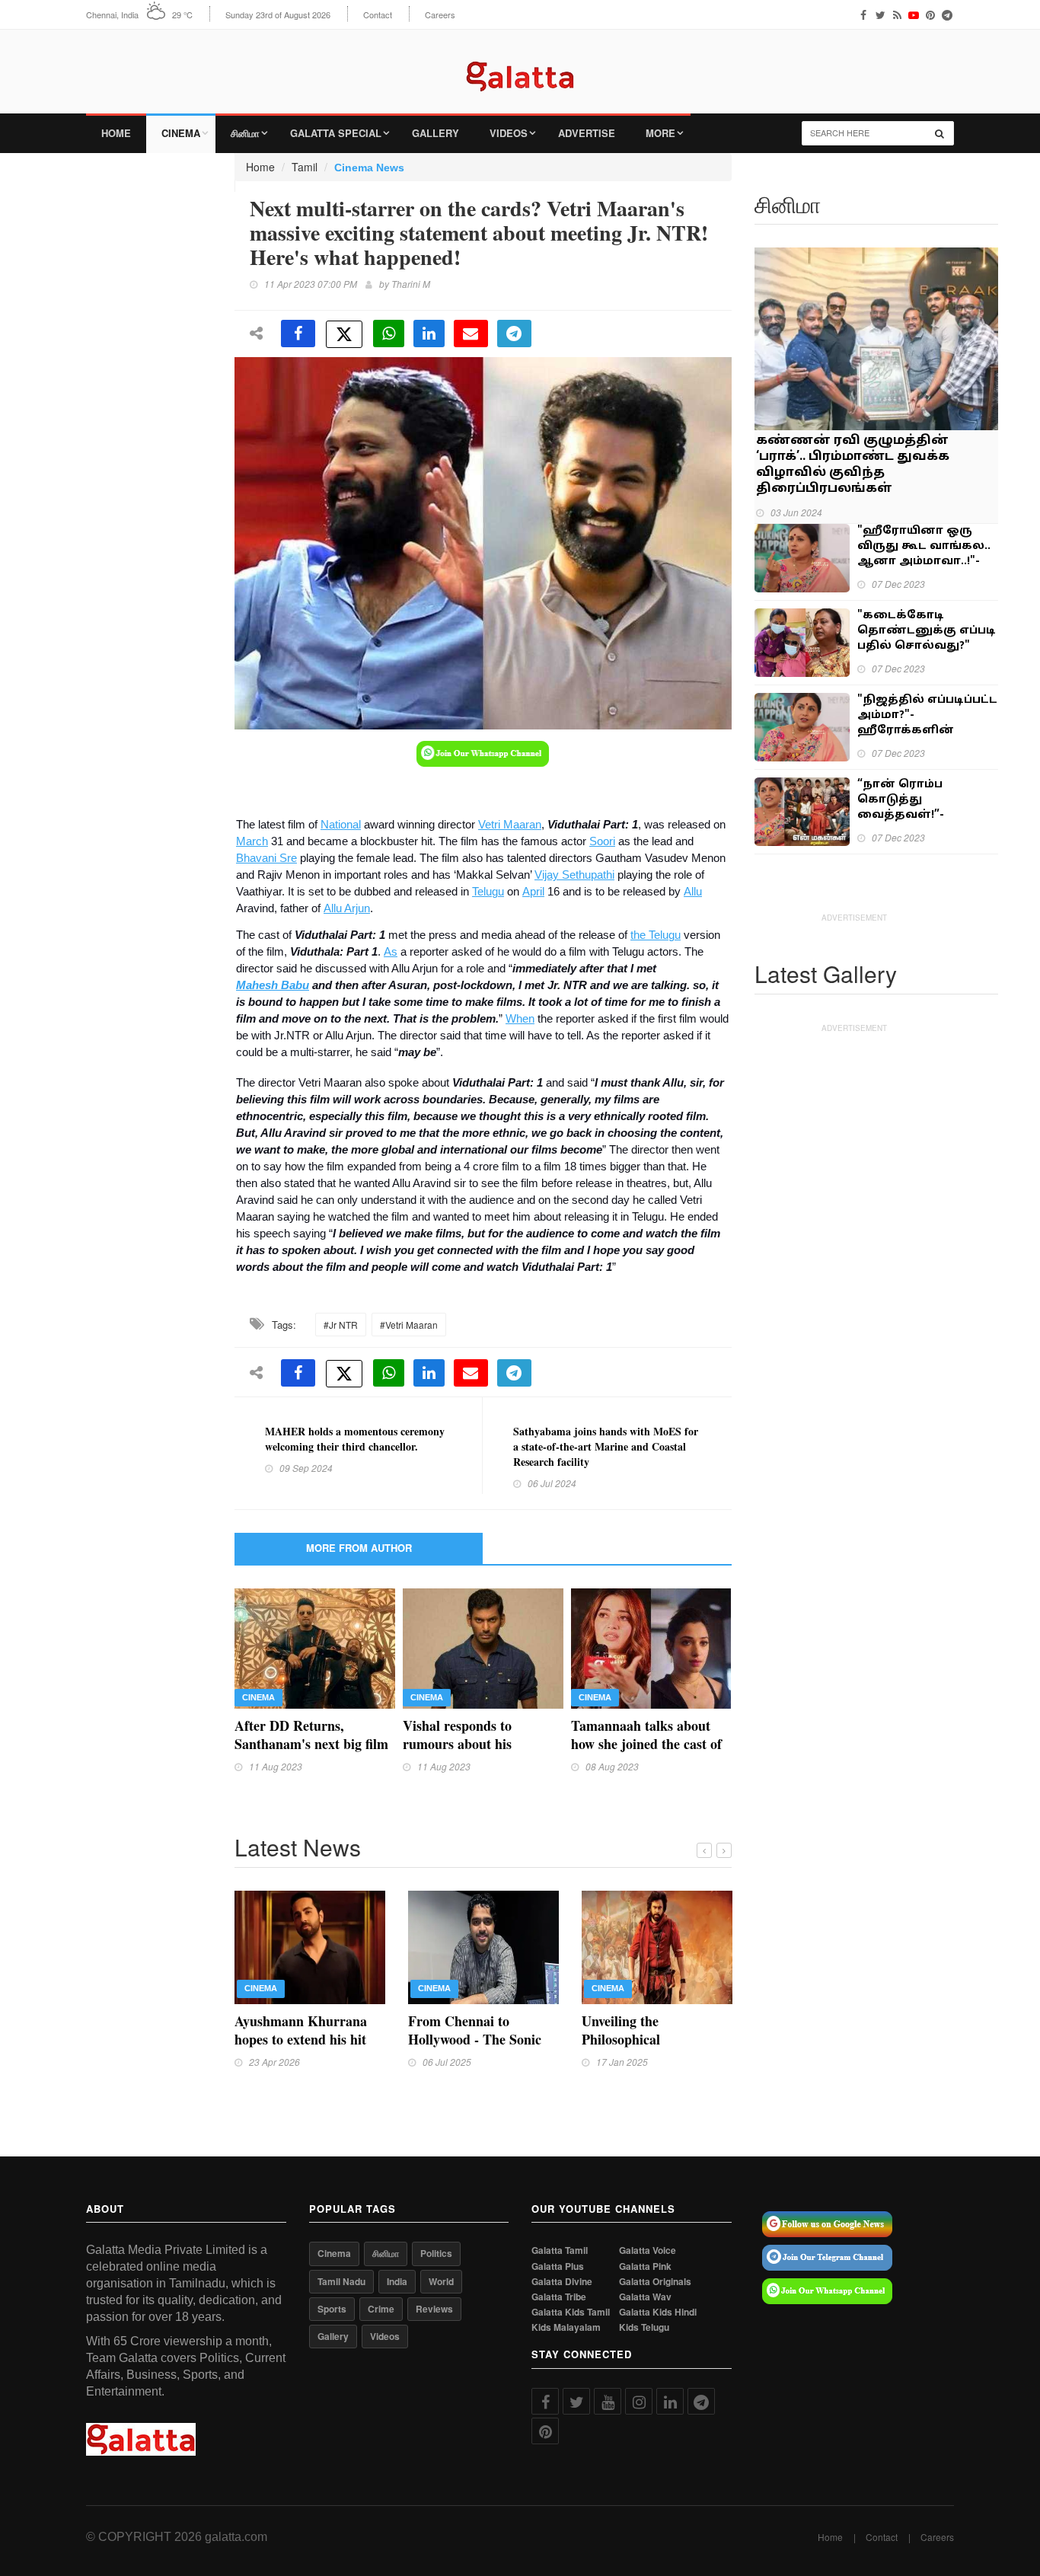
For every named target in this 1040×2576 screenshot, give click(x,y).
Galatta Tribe (559, 2297)
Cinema (181, 133)
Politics (436, 2253)
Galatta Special (336, 133)
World (441, 2281)
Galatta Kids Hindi (658, 2312)
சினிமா (245, 133)
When (520, 1019)
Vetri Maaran (510, 825)
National (341, 825)
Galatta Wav (645, 2297)
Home (116, 133)
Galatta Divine (562, 2282)
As (391, 952)
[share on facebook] (298, 334)
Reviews (434, 2309)
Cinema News (369, 168)
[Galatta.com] (520, 65)
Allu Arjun (347, 908)
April (533, 892)
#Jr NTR (341, 1325)
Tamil (305, 167)
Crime (381, 2309)
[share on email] (471, 334)
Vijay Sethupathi (574, 875)
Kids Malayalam (566, 2327)
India (397, 2281)
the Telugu (656, 935)
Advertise (587, 133)
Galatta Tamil (560, 2250)
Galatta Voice (648, 2250)
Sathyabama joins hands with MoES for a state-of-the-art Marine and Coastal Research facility (606, 1446)
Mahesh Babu (273, 985)
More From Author (359, 1548)
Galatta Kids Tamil (571, 2312)
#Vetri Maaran (409, 1325)
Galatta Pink (645, 2266)
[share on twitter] (344, 334)
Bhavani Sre (266, 858)
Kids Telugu (644, 2327)
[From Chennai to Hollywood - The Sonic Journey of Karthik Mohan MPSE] (483, 1946)
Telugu (488, 892)
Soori (602, 841)
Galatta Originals (655, 2282)
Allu (693, 892)
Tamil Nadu (341, 2281)
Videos (509, 133)
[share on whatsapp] (389, 334)
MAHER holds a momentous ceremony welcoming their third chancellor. (355, 1439)
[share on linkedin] (429, 334)
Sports (332, 2309)
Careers (440, 15)
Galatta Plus (558, 2266)
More (660, 133)
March (252, 841)
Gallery (435, 133)
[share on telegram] (514, 334)
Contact (378, 15)
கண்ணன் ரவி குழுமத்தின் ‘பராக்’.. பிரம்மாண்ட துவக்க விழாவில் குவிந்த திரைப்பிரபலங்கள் (853, 465)
